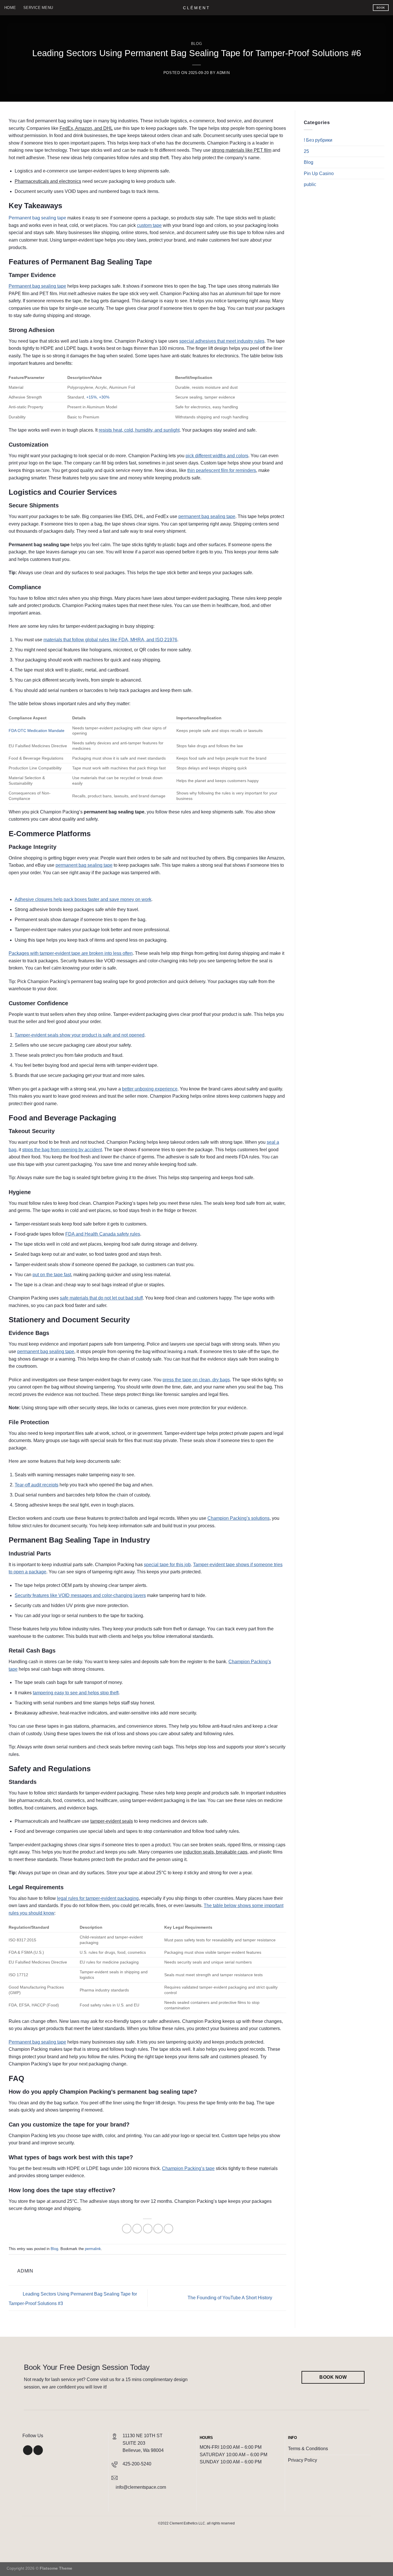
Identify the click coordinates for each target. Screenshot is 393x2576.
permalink (93, 2249)
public (310, 185)
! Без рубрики (318, 140)
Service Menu (38, 8)
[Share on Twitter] (137, 2229)
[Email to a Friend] (148, 2229)
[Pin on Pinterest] (158, 2229)
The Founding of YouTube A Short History (230, 2298)
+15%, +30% (98, 397)
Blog (197, 44)
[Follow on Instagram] (28, 2450)
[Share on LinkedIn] (168, 2229)
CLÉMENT (197, 8)
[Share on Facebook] (127, 2229)
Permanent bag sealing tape (37, 218)
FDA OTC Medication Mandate (37, 731)
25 (306, 151)
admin (223, 73)
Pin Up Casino (319, 173)
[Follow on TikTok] (38, 2450)
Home (10, 8)
